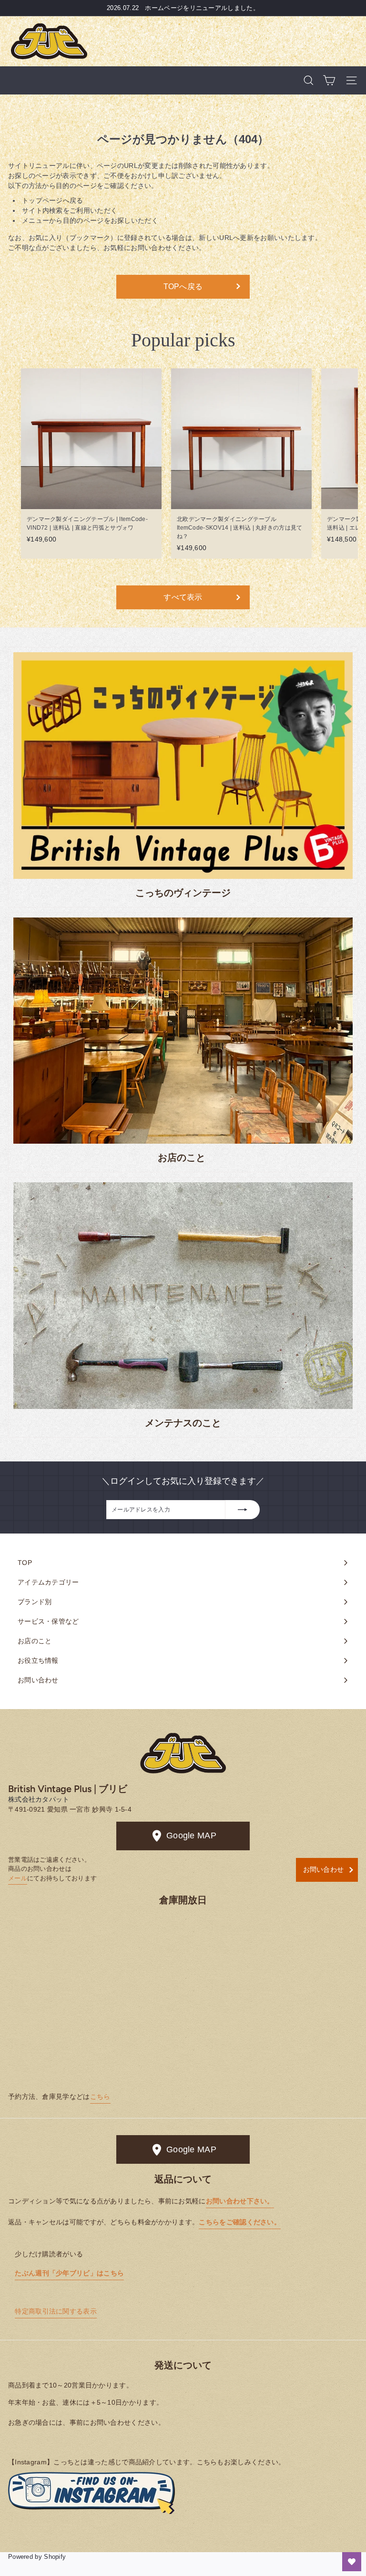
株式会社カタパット (39, 1799)
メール (18, 1878)
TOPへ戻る (183, 287)
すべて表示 (183, 597)
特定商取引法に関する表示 (56, 2311)
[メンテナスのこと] (183, 1296)
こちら (100, 2096)
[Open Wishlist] (352, 2562)
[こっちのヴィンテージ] (183, 766)
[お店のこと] (183, 1031)
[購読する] (243, 1510)
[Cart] (329, 80)
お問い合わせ (324, 1869)
